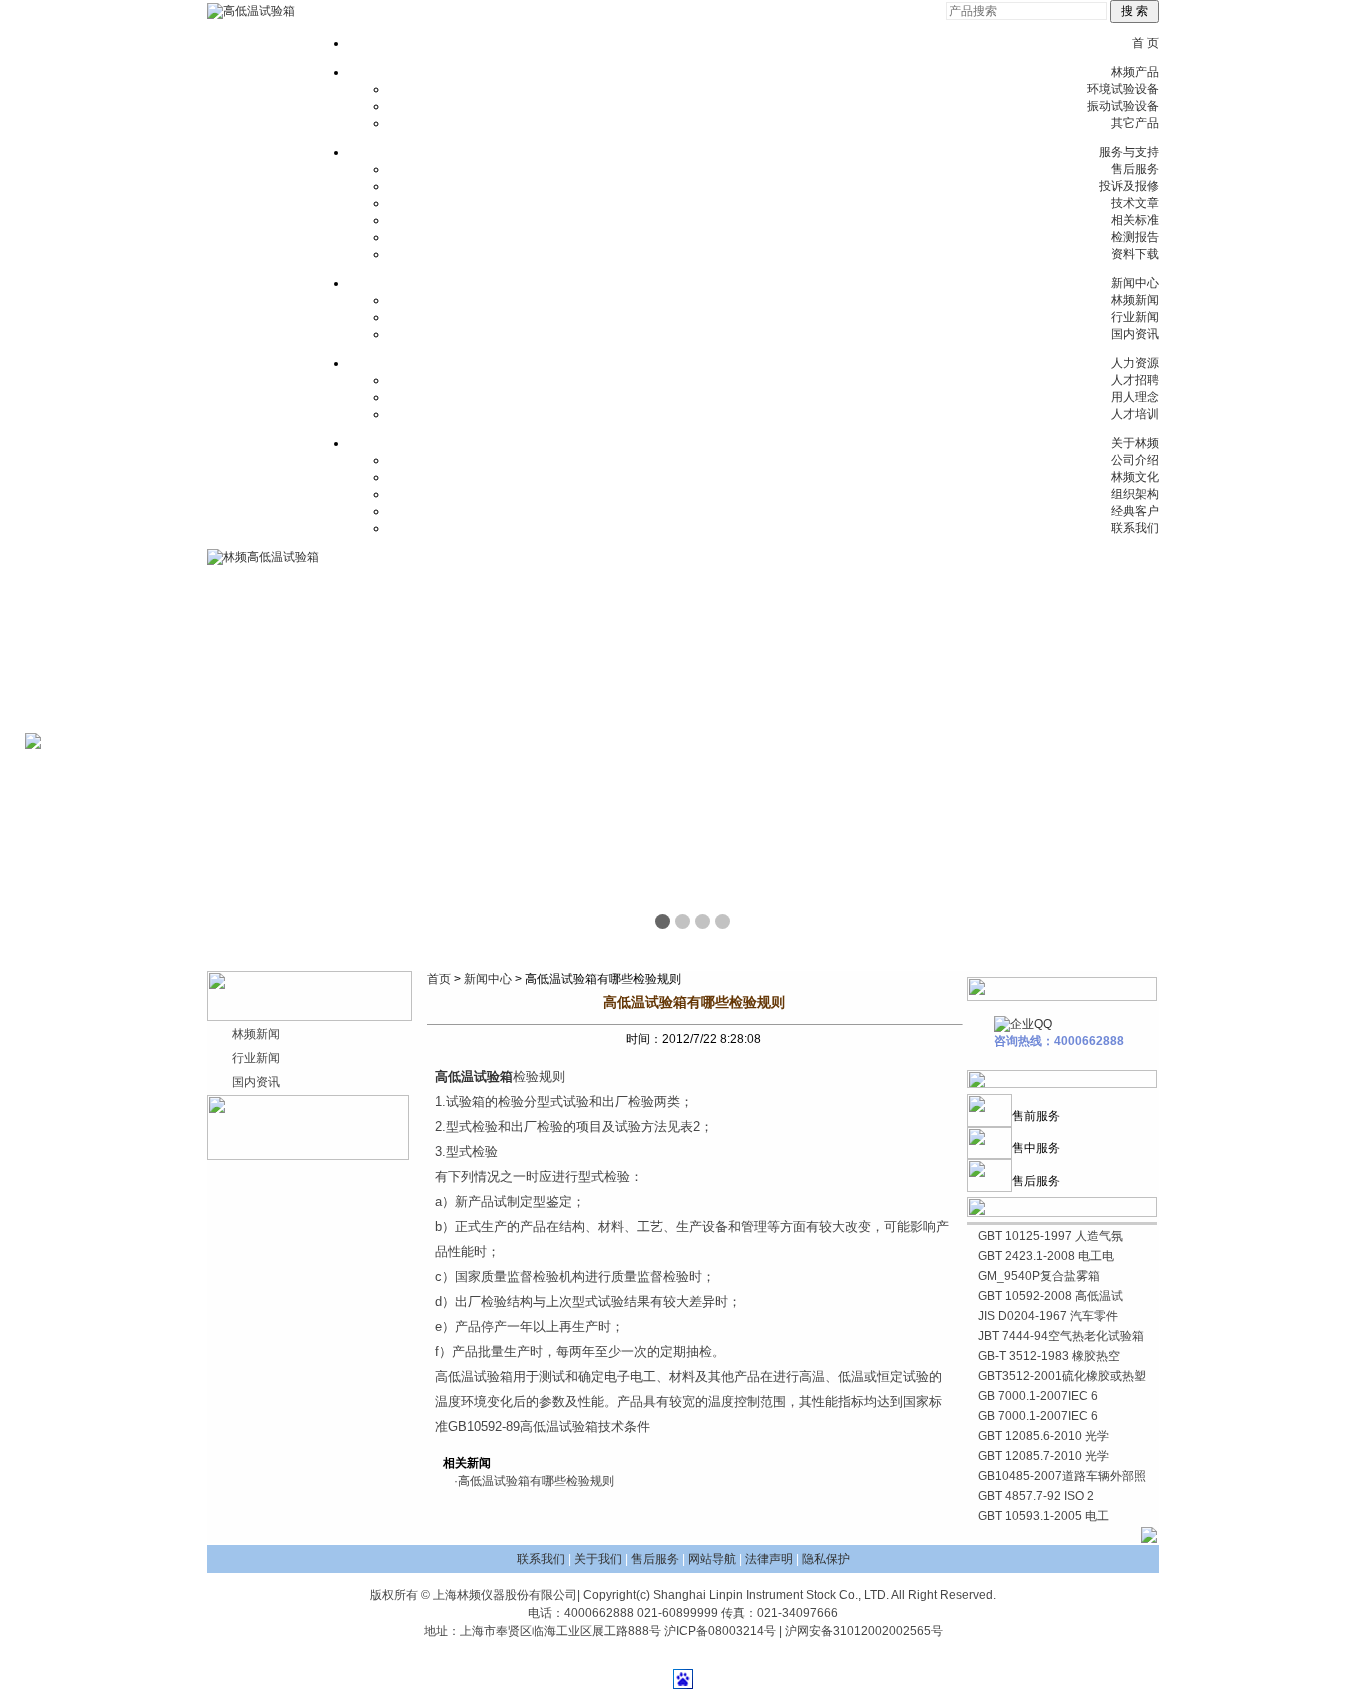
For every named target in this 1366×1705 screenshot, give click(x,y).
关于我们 (598, 1559)
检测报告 (1135, 237)
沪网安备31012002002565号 (864, 1631)
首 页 (1145, 43)
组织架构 (1135, 494)
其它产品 (1135, 123)
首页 (439, 979)
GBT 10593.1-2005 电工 (1043, 1516)
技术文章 (1135, 203)
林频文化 (1135, 477)
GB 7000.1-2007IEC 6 (1038, 1396)
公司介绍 (1135, 460)
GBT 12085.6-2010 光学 (1043, 1436)
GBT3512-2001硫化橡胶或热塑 (1062, 1376)
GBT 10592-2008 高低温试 (1050, 1296)
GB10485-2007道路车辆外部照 (1062, 1476)
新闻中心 (1135, 283)
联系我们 (1135, 528)
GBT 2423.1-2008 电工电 (1046, 1256)
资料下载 (1135, 254)
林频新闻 (1135, 300)
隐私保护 (826, 1559)
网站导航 (712, 1559)
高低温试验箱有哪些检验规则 (536, 1481)
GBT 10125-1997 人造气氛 (1050, 1236)
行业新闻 (1135, 317)
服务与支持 (1129, 152)
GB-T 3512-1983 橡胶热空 (1049, 1356)
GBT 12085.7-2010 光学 (1043, 1456)
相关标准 (1135, 220)
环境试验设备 (1123, 89)
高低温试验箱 (474, 1076)
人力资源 (1135, 363)
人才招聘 (1135, 380)
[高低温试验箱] (251, 11)
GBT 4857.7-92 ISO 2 (1036, 1496)
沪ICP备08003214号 (720, 1631)
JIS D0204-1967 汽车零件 (1048, 1316)
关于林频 (1135, 443)
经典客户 (1135, 511)
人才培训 (1135, 414)
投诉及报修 (1129, 186)
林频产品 (1135, 72)
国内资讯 (1135, 334)
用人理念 (1135, 397)
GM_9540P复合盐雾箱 (1039, 1276)
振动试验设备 (1123, 106)
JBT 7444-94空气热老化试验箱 (1061, 1336)
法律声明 (769, 1559)
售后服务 (1135, 169)
